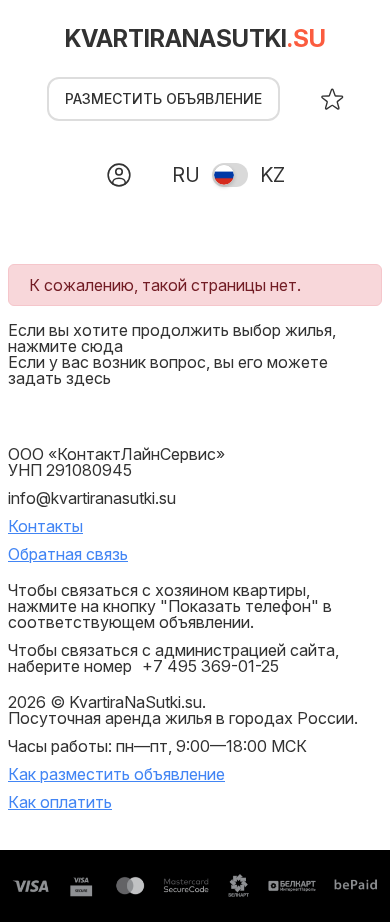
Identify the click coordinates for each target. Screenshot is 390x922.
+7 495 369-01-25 (210, 666)
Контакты (45, 526)
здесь (88, 378)
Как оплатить (60, 802)
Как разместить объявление (116, 774)
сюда (102, 346)
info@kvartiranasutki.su (92, 498)
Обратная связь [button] (68, 554)
